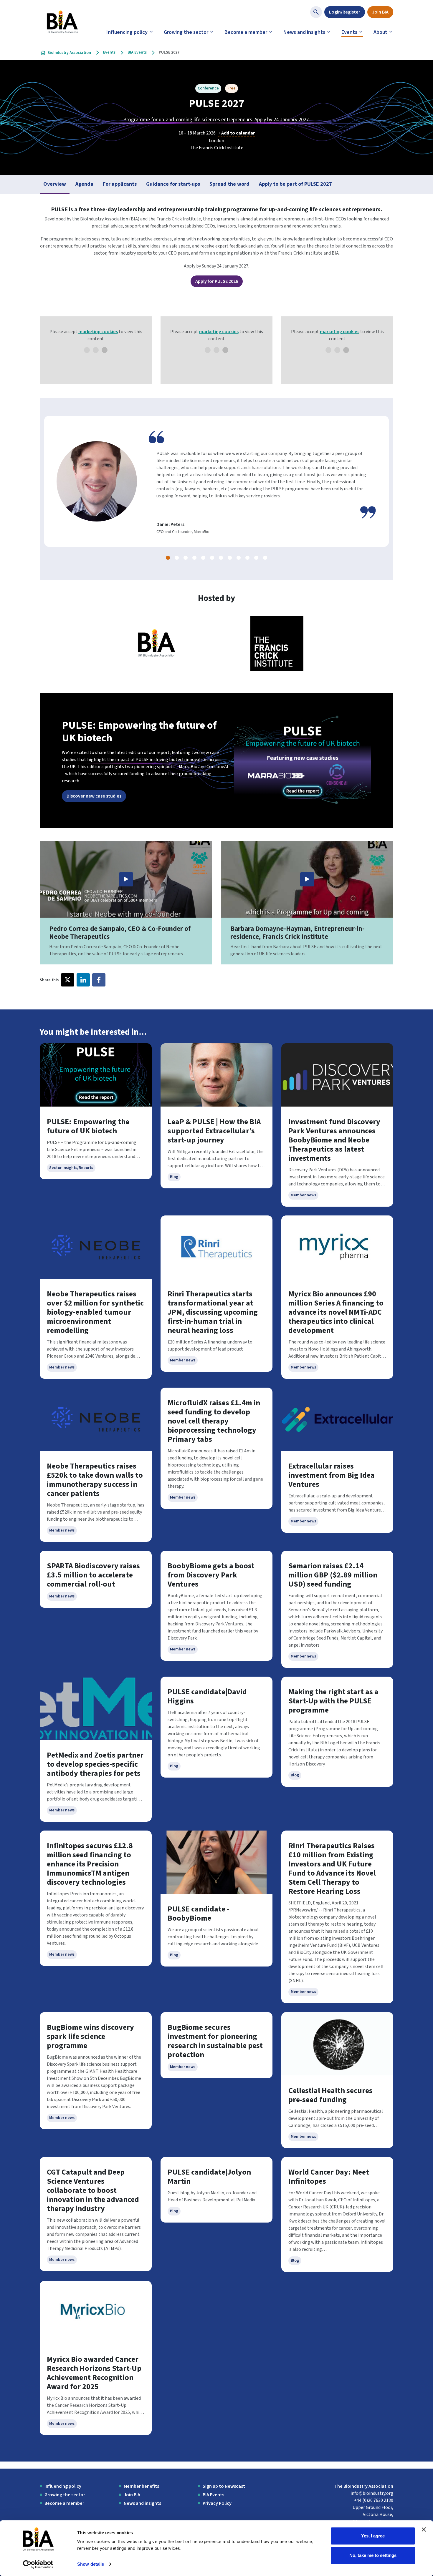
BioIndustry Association (69, 53)
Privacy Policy (217, 2503)
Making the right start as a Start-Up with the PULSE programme (333, 1701)
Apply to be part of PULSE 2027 (295, 184)
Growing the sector (186, 32)
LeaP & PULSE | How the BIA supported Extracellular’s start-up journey (214, 1131)
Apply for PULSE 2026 (217, 281)
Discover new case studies (94, 796)
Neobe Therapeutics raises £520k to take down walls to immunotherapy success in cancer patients (95, 1480)
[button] (168, 558)
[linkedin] (83, 980)
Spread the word (229, 184)
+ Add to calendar (236, 133)
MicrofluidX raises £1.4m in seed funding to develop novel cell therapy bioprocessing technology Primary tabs (214, 1421)
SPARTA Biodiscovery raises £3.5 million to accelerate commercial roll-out (93, 1575)
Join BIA (380, 12)
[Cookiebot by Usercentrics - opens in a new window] (38, 2565)
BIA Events (137, 52)
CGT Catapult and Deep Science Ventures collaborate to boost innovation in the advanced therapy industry (93, 2190)
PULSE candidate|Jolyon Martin (209, 2177)
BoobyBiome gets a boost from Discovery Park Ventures (211, 1575)
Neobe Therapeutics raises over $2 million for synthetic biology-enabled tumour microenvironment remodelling (95, 1312)
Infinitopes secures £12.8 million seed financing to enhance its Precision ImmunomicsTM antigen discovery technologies (90, 1864)
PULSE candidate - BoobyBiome (198, 1914)
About (380, 32)
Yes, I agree (373, 2536)
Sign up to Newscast (224, 2486)
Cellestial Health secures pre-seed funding (330, 2095)
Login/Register (345, 12)
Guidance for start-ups (173, 184)
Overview (55, 184)
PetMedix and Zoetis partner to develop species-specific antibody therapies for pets (95, 1764)
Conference (208, 88)
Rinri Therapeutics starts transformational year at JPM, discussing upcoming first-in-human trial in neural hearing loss (213, 1312)
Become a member (246, 32)
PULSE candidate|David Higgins (207, 1696)
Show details (91, 2564)
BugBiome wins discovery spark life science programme (90, 2036)
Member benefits (141, 2486)
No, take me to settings (373, 2555)
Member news (303, 1195)
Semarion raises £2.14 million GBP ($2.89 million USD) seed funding (333, 1575)
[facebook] (99, 980)
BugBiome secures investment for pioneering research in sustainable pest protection (215, 2041)
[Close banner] (424, 2530)
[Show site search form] (316, 12)
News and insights (304, 32)
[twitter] (68, 980)
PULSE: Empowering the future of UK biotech (88, 1126)
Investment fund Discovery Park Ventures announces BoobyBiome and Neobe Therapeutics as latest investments (334, 1140)
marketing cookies (98, 332)
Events (349, 32)
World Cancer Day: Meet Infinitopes (329, 2177)
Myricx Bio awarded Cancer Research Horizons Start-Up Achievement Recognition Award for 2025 (94, 2373)
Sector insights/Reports (71, 1168)
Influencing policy (127, 32)
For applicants (120, 184)
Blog (174, 1177)
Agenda (84, 184)
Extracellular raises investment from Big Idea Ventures (332, 1475)
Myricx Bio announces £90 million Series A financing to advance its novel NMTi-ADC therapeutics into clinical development (336, 1312)
